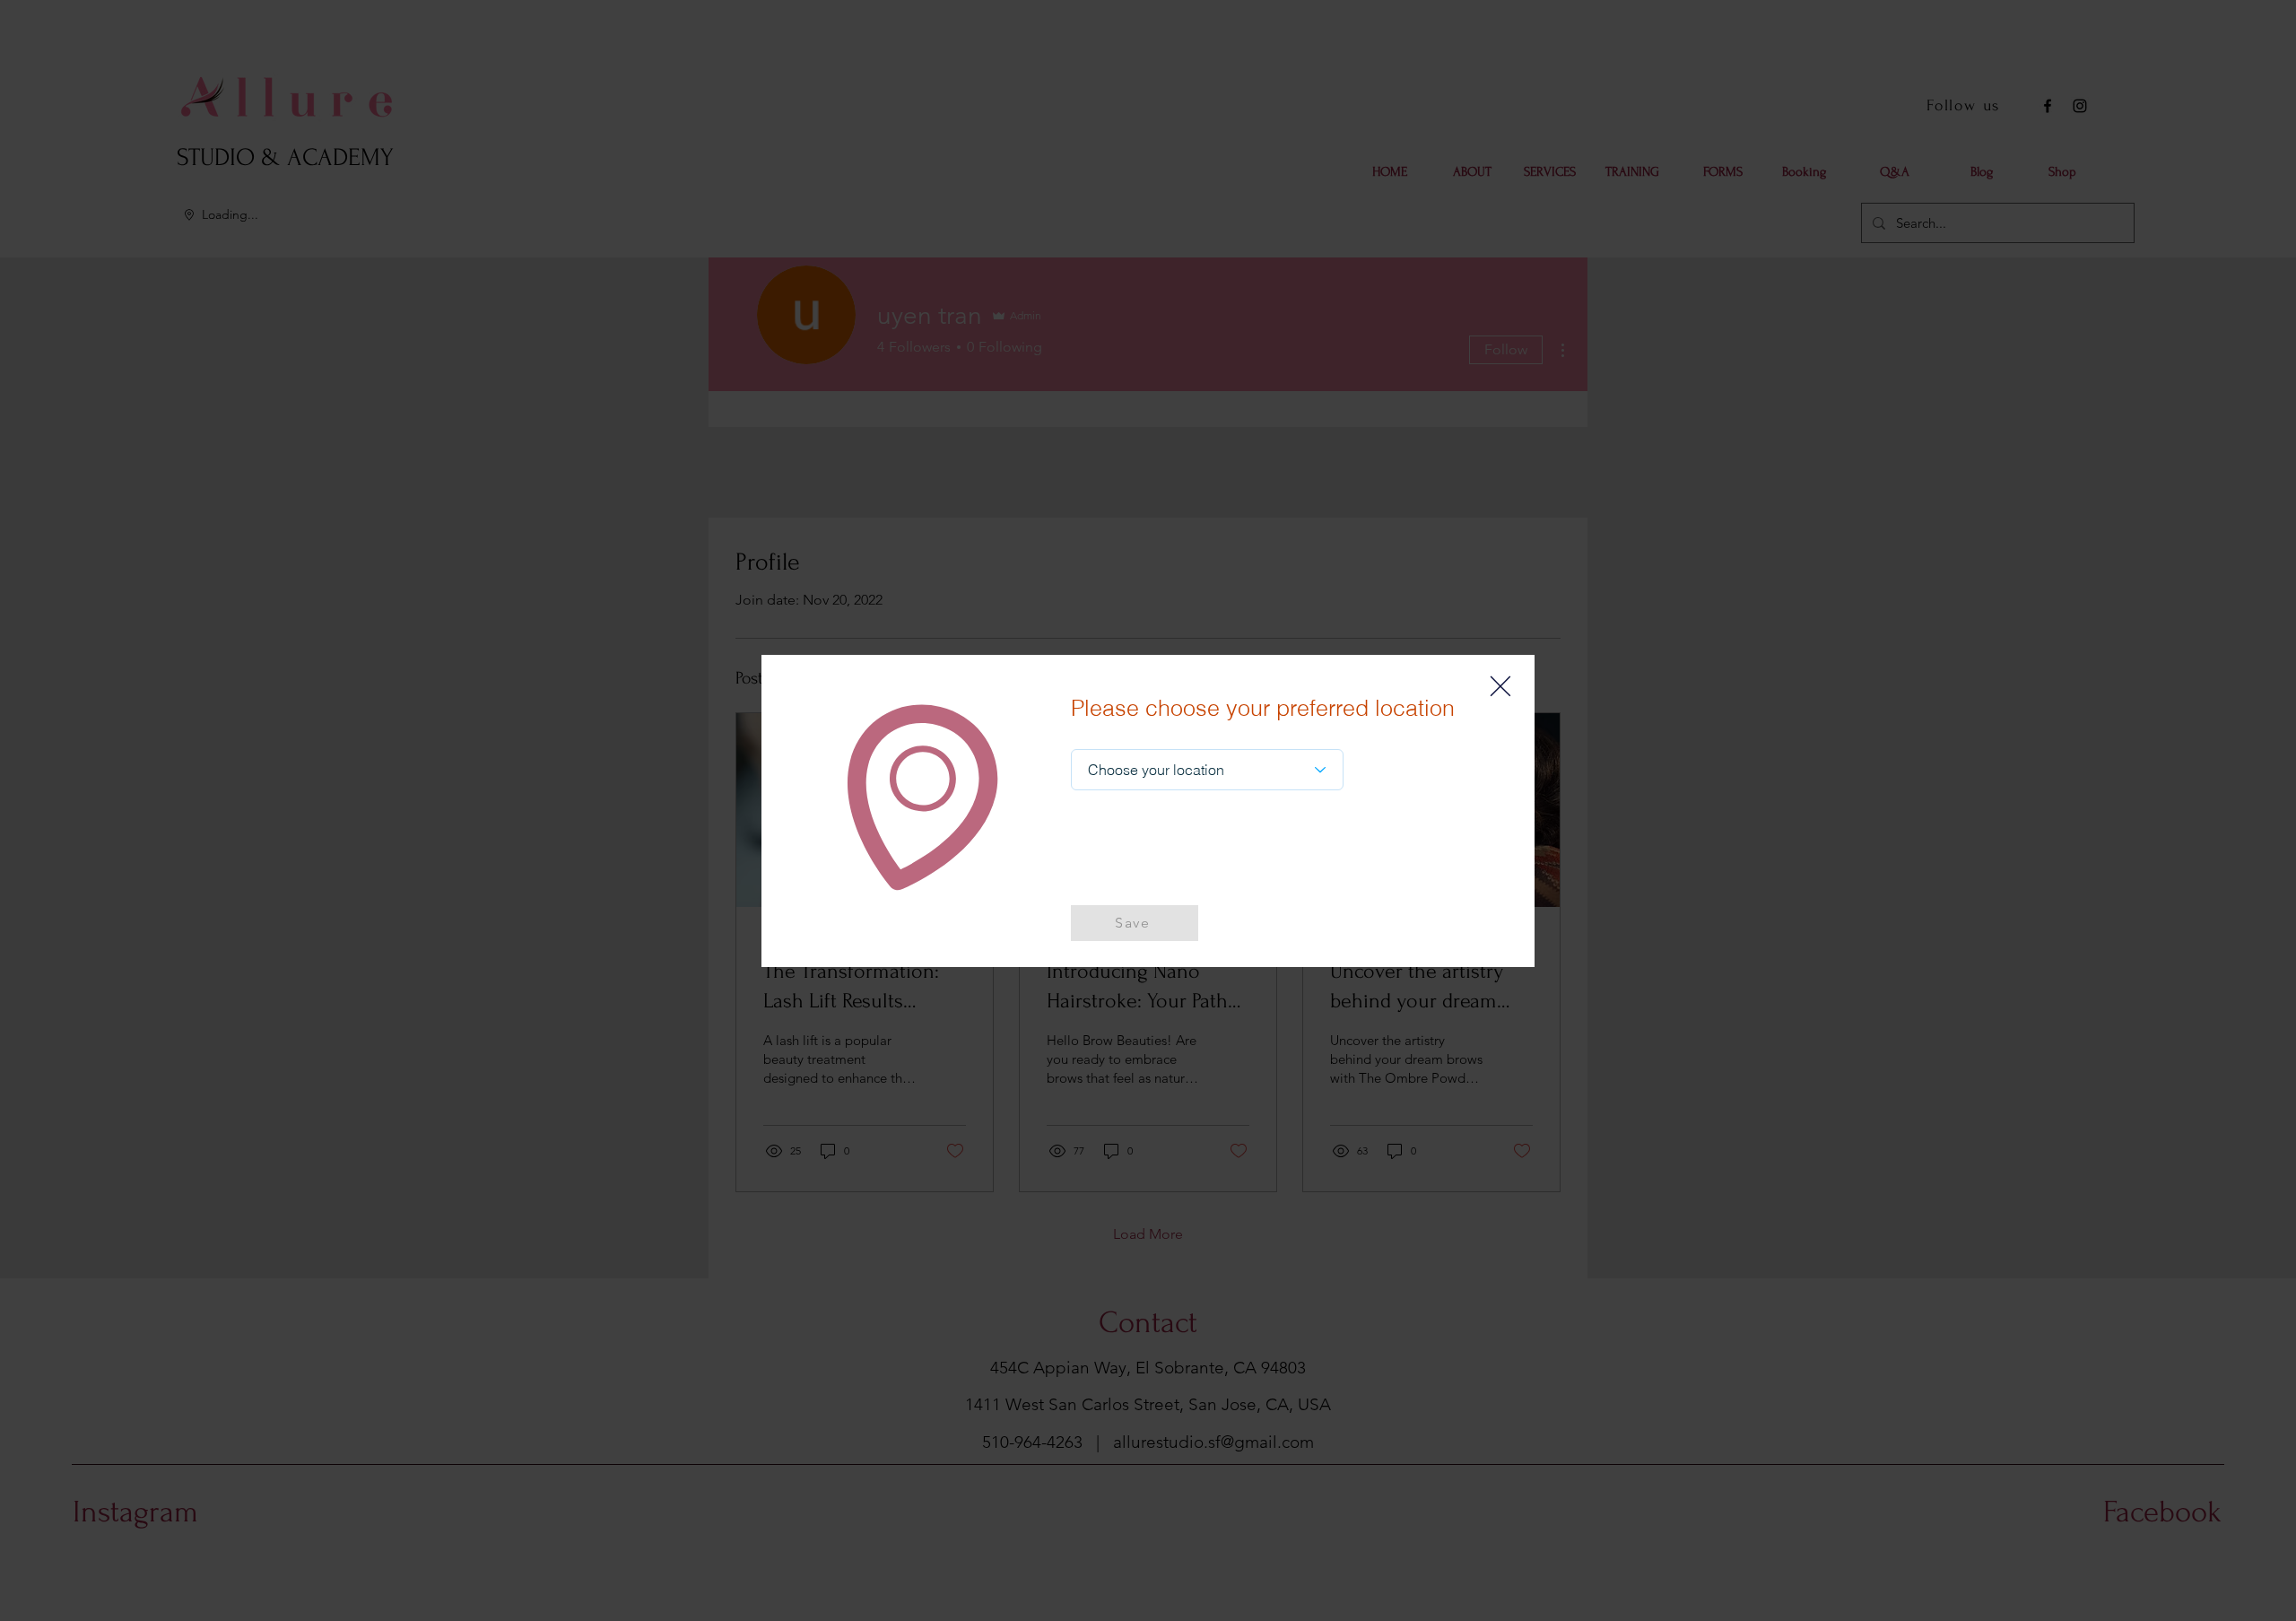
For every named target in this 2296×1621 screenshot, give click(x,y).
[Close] (1500, 686)
